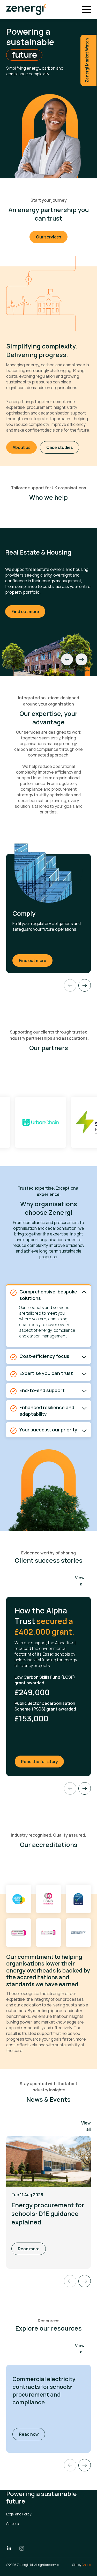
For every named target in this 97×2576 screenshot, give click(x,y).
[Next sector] (81, 659)
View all (80, 1581)
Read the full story (43, 1761)
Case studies (60, 447)
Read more (29, 2249)
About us (22, 447)
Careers (12, 2524)
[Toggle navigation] (86, 10)
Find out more (25, 612)
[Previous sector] (67, 659)
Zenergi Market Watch (87, 60)
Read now (32, 2434)
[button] (85, 2465)
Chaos (86, 2565)
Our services (49, 237)
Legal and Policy (19, 2514)
